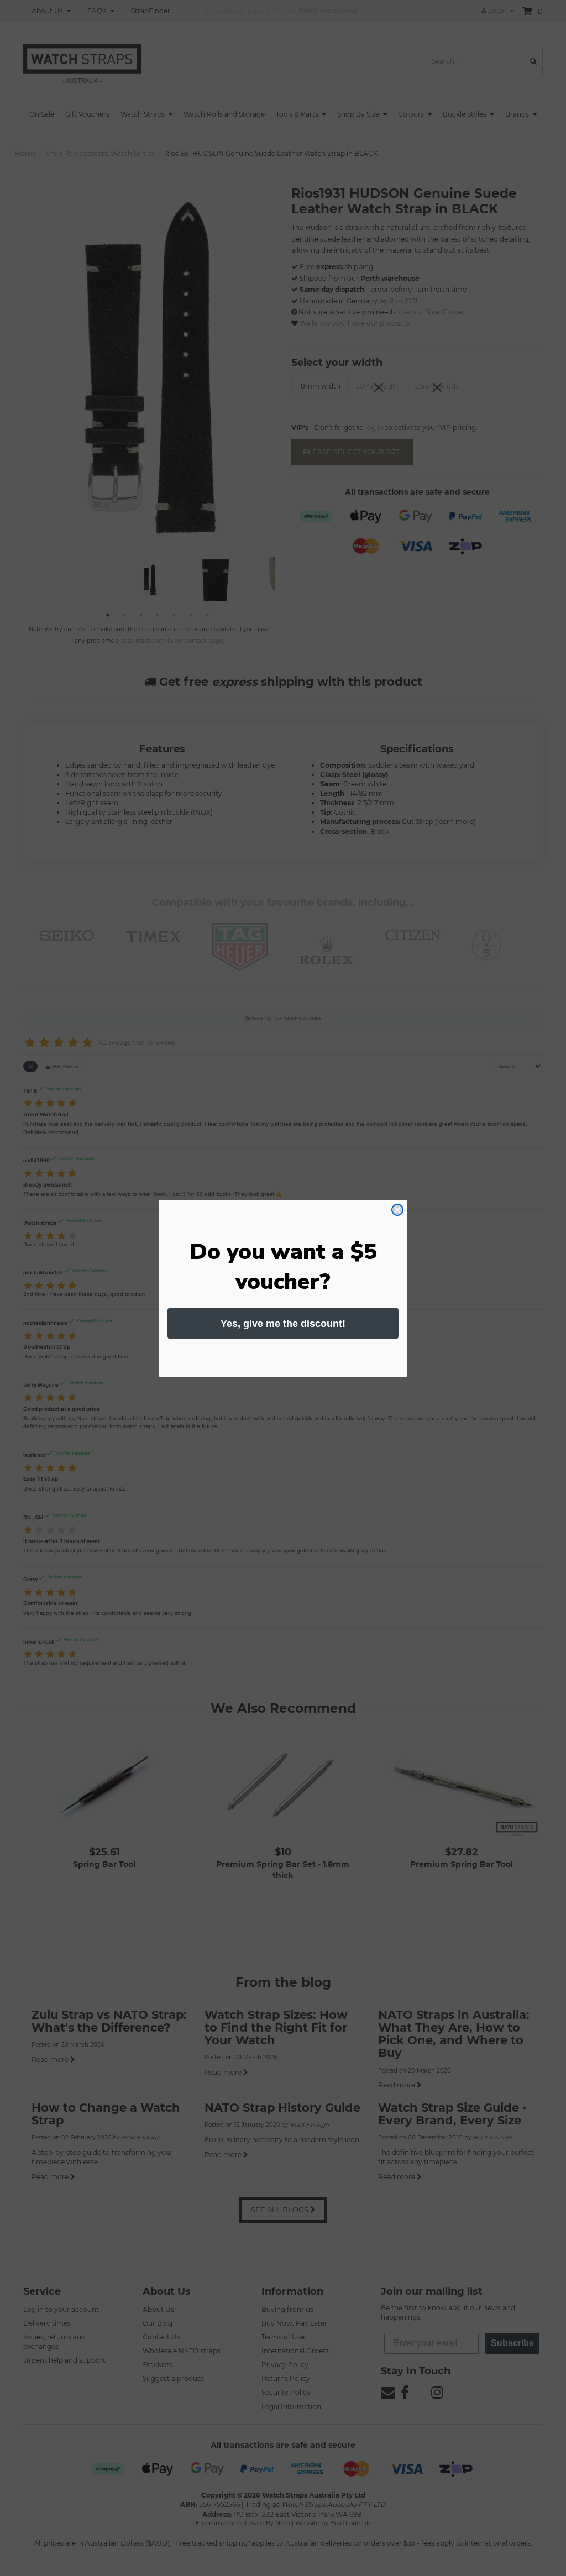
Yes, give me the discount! (283, 1324)
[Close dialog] (397, 1210)
